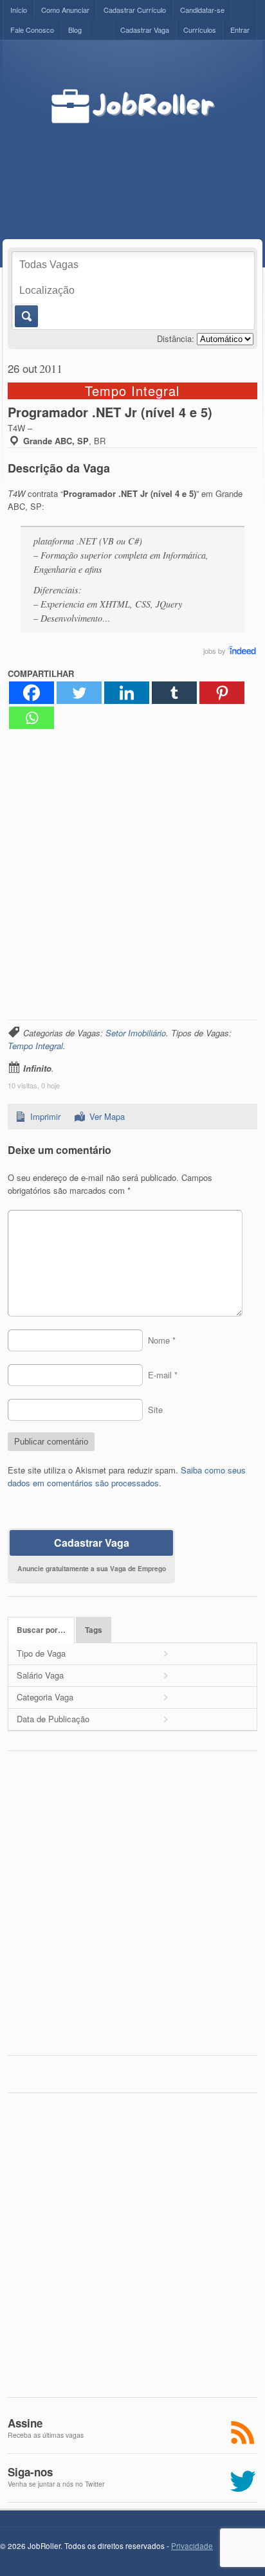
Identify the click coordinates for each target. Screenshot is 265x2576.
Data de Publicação (53, 1719)
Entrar (240, 30)
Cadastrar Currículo (135, 10)
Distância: (176, 338)
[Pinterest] (222, 693)
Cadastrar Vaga (145, 30)
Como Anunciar (65, 10)
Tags (94, 1630)
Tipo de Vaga (41, 1653)
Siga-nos (30, 2472)
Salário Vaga (40, 1675)
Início (19, 10)
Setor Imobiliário (136, 1033)
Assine (25, 2423)
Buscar (25, 316)
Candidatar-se (202, 10)
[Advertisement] (160, 168)
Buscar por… (41, 1630)
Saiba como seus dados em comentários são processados (127, 1476)
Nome (162, 1340)
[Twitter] (79, 693)
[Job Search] (242, 651)
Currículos (200, 30)
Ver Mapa (107, 1116)
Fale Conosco (32, 30)
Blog (75, 30)
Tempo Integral (35, 1046)
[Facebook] (32, 693)
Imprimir (45, 1116)
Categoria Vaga (45, 1697)
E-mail (163, 1375)
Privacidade (192, 2546)
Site (155, 1410)
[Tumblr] (174, 693)
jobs (210, 651)
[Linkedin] (127, 693)
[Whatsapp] (32, 718)
